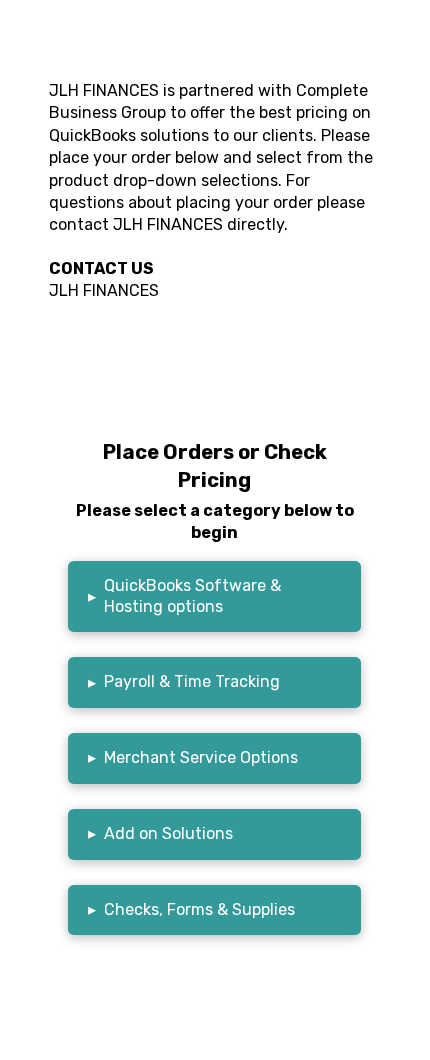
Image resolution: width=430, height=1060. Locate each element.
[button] (214, 597)
